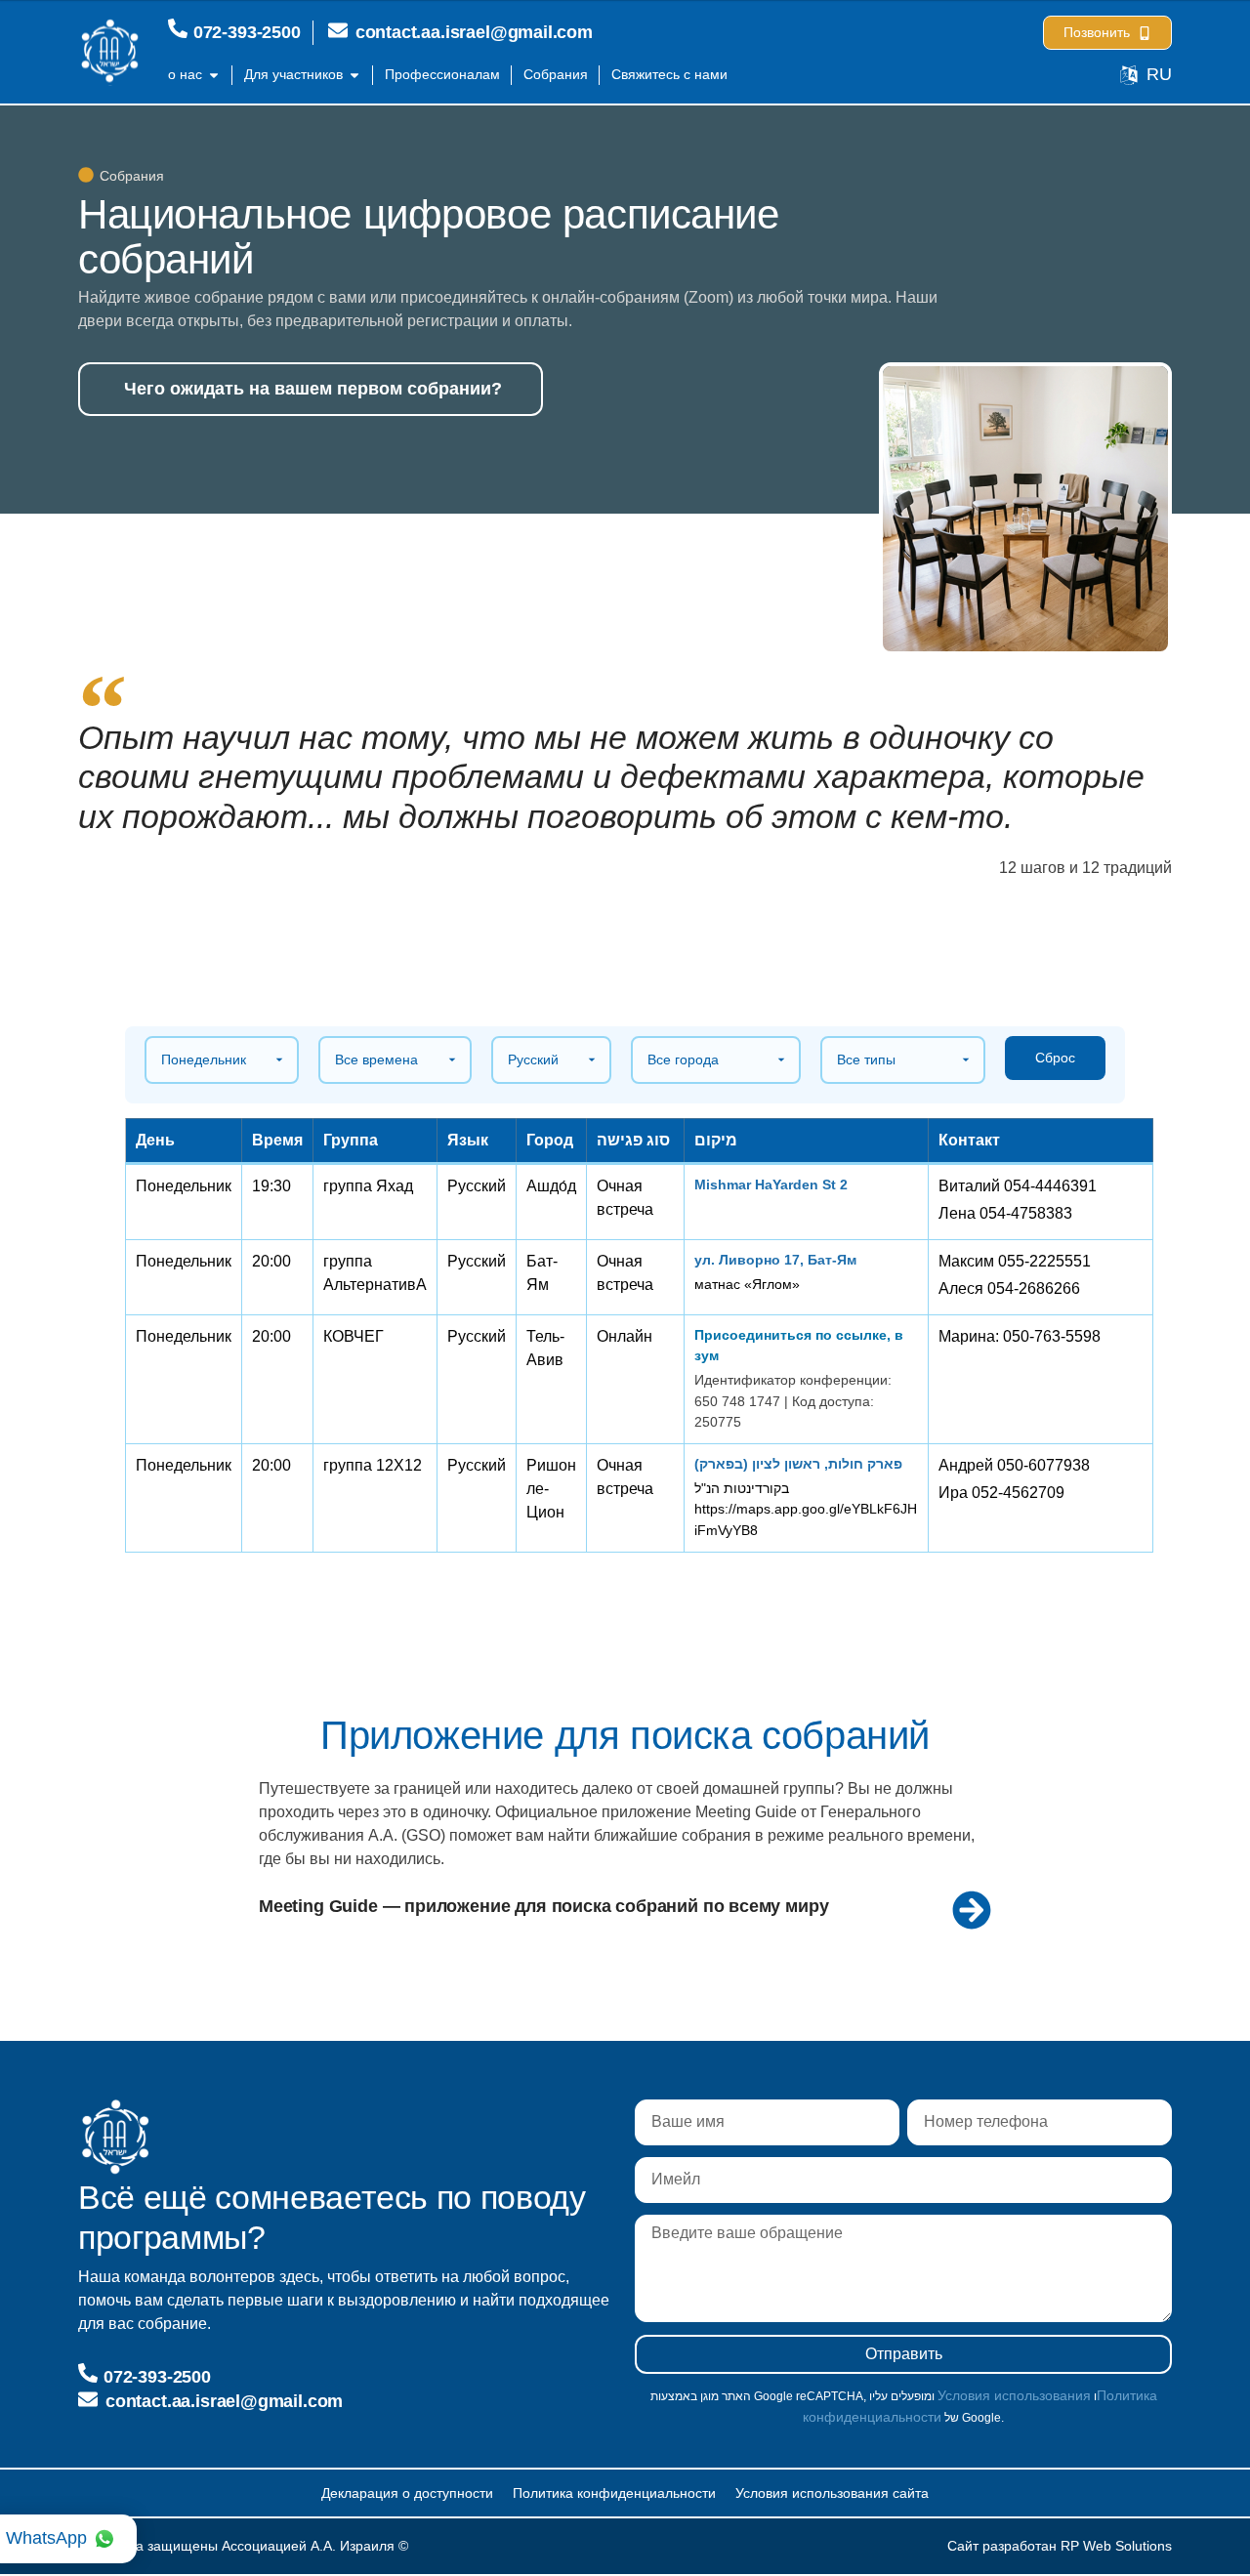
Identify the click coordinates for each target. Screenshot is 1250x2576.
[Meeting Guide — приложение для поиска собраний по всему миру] (972, 1910)
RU (1159, 74)
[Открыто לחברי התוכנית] (354, 75)
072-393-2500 (247, 32)
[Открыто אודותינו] (214, 75)
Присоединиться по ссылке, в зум (799, 1345)
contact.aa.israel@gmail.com (474, 32)
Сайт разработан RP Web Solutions (1060, 2546)
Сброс (1055, 1058)
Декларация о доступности (407, 2493)
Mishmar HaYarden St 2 (771, 1184)
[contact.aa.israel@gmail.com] (338, 30)
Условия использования (1014, 2395)
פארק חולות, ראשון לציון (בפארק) (798, 1464)
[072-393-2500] (178, 28)
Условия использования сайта (832, 2493)
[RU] (1129, 75)
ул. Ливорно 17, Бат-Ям (775, 1260)
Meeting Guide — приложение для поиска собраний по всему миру (543, 1905)
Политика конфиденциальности (614, 2493)
